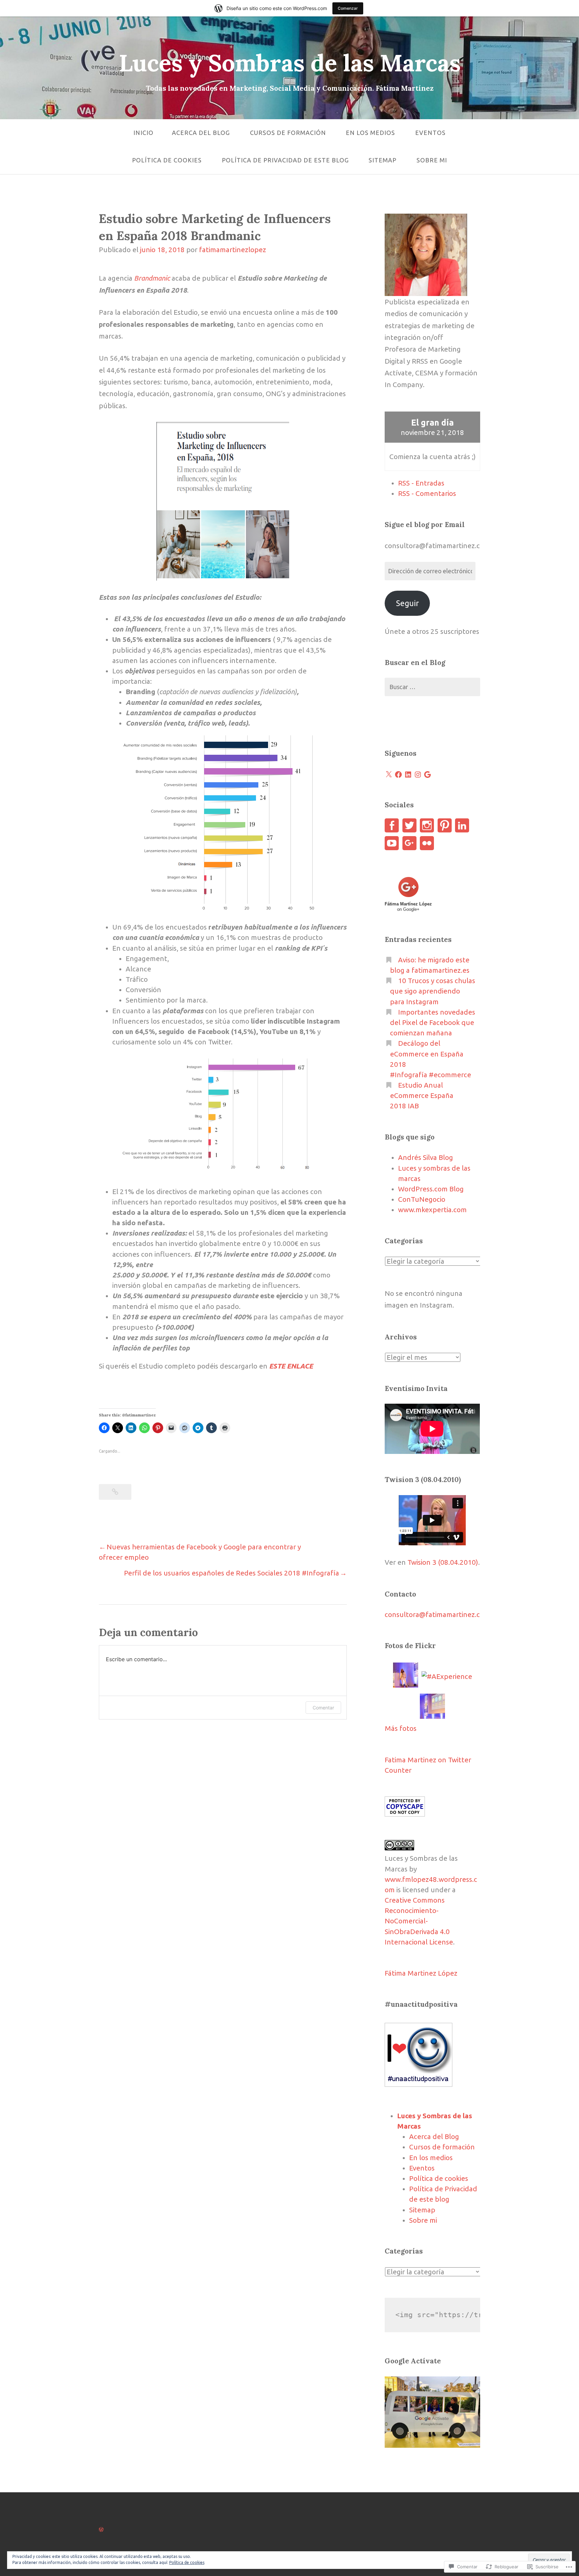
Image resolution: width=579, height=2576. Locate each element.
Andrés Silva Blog (426, 1157)
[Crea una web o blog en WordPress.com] (101, 2529)
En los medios (370, 133)
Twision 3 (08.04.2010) (443, 1562)
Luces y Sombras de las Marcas (290, 63)
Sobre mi (432, 160)
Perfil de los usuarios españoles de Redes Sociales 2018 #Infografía (232, 1573)
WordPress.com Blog (431, 1189)
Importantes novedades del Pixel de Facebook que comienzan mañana (433, 1022)
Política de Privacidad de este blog (285, 160)
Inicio (143, 133)
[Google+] (409, 843)
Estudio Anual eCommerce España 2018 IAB (422, 1095)
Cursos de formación (288, 133)
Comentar (323, 1708)
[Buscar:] (432, 687)
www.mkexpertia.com (432, 1210)
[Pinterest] (445, 825)
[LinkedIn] (408, 775)
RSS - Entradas (421, 483)
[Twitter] (409, 825)
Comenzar (348, 8)
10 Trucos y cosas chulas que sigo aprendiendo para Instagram (433, 991)
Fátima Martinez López (421, 1973)
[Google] (428, 775)
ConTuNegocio (422, 1199)
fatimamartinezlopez (233, 250)
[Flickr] (427, 843)
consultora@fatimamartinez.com (437, 1614)
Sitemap (382, 160)
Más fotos (401, 1728)
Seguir (407, 603)
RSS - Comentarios (427, 493)
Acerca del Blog (201, 133)
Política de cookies (167, 160)
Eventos (430, 133)
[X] (389, 775)
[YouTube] (392, 843)
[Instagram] (418, 775)
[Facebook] (398, 775)
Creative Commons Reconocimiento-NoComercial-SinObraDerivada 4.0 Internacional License (419, 1921)
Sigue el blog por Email (425, 525)
